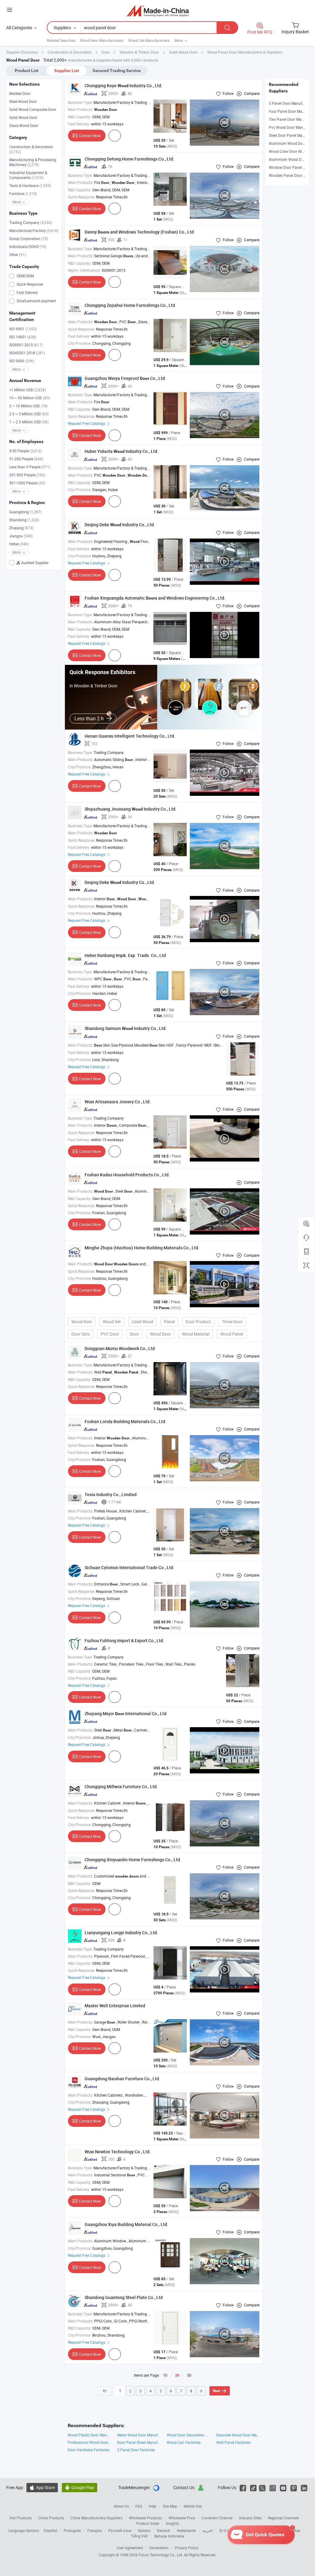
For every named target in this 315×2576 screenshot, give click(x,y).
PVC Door (110, 1334)
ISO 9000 (22, 361)
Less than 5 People (30, 467)
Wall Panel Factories (233, 2442)
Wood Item (82, 1322)
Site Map (170, 2506)
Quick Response (29, 284)
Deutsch (164, 2530)
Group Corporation (29, 238)
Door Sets (81, 1334)
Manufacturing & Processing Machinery (33, 162)
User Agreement (130, 2548)
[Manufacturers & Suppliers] (158, 11)
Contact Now (90, 136)
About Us (121, 2506)
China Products (51, 2518)
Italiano (144, 2530)
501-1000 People (27, 483)
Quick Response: (82, 197)
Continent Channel (217, 2518)
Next (217, 2391)
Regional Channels (283, 2518)
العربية (207, 2530)
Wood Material (196, 1334)
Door (134, 1334)
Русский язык (120, 2530)
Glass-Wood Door (24, 125)
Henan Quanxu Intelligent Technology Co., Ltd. (130, 736)
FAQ (139, 2506)
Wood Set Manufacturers (149, 40)
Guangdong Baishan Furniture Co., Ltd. (122, 2079)
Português (72, 2530)
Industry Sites (250, 2518)
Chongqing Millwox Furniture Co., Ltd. (121, 1787)
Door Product (198, 1322)
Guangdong (25, 512)
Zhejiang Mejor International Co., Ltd (126, 1713)
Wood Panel (232, 1334)
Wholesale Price (182, 2518)
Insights (172, 2523)
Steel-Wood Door (23, 101)
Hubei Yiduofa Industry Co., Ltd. (122, 451)
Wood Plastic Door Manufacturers (89, 2435)
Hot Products (21, 2518)
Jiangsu (21, 536)
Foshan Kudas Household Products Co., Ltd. (127, 1175)
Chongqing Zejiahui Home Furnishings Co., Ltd (130, 305)
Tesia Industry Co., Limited (111, 1494)
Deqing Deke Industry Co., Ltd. (120, 525)
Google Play (80, 2487)
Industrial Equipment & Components (28, 175)
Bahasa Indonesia (169, 2536)
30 (177, 2375)
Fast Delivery (27, 292)
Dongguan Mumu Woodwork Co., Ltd (120, 1348)
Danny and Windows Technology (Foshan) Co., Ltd (139, 232)
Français (95, 2530)
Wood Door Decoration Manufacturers (188, 2435)
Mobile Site (193, 2506)
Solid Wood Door (23, 117)
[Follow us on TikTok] (253, 2487)
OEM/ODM (25, 276)
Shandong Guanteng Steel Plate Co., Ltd (124, 2297)
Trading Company (31, 222)
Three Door (232, 1322)
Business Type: (80, 102)
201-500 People (27, 475)
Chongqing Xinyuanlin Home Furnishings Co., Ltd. (133, 1860)
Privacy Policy (187, 2548)
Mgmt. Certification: (84, 270)
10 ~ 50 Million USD (30, 398)
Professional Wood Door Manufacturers (89, 2442)
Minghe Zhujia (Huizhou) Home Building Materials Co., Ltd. (142, 1248)
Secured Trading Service (117, 71)
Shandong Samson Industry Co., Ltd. (126, 1028)
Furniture (23, 193)
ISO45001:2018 (27, 353)
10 (165, 2375)
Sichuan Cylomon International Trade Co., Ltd (129, 1567)
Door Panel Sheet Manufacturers (139, 2442)
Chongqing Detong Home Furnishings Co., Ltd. (130, 159)
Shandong (24, 520)
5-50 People (25, 451)
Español (50, 2530)
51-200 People (26, 459)
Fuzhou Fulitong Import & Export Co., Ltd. (124, 1640)
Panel (169, 1322)
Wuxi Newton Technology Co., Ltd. (118, 2152)
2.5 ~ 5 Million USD (29, 414)
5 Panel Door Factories (136, 2450)
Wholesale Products (146, 2518)
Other (18, 254)
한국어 (225, 2530)
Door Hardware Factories (88, 2450)
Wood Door (160, 1334)
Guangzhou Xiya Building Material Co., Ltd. (126, 2224)
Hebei (19, 544)
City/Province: (80, 343)
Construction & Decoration (31, 149)
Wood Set (112, 1322)
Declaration (159, 2548)
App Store (42, 2487)
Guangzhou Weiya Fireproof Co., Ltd (125, 378)
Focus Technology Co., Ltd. (161, 2555)
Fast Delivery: (79, 124)
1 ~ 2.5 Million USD (29, 422)
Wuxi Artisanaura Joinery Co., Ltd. (118, 1102)
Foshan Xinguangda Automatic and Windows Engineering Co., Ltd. (155, 598)
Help (152, 2506)
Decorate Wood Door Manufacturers (238, 2435)
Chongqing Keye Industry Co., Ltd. (124, 85)
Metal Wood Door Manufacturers (139, 2435)
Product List (27, 71)
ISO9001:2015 (26, 345)
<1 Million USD (28, 390)
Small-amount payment (36, 301)
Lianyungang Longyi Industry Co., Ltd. (121, 1933)
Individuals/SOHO (28, 246)
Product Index (148, 2523)
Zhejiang (21, 528)
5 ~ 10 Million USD (28, 406)
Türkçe (295, 2530)
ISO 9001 (23, 329)
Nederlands (186, 2530)
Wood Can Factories (184, 2442)
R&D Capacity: (80, 117)
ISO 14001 (23, 337)
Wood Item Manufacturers (102, 40)
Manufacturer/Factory (34, 230)
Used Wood (142, 1322)
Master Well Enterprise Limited (115, 2006)
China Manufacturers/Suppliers (96, 2518)
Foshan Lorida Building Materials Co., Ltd (125, 1421)
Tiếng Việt (139, 2536)
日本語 (242, 2530)
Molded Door (20, 93)
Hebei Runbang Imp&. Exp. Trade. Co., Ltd (125, 955)
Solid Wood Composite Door (33, 109)
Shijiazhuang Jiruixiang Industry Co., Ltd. (131, 809)
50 (189, 2375)
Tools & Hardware (30, 185)
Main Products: (81, 109)
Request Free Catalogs (87, 423)
